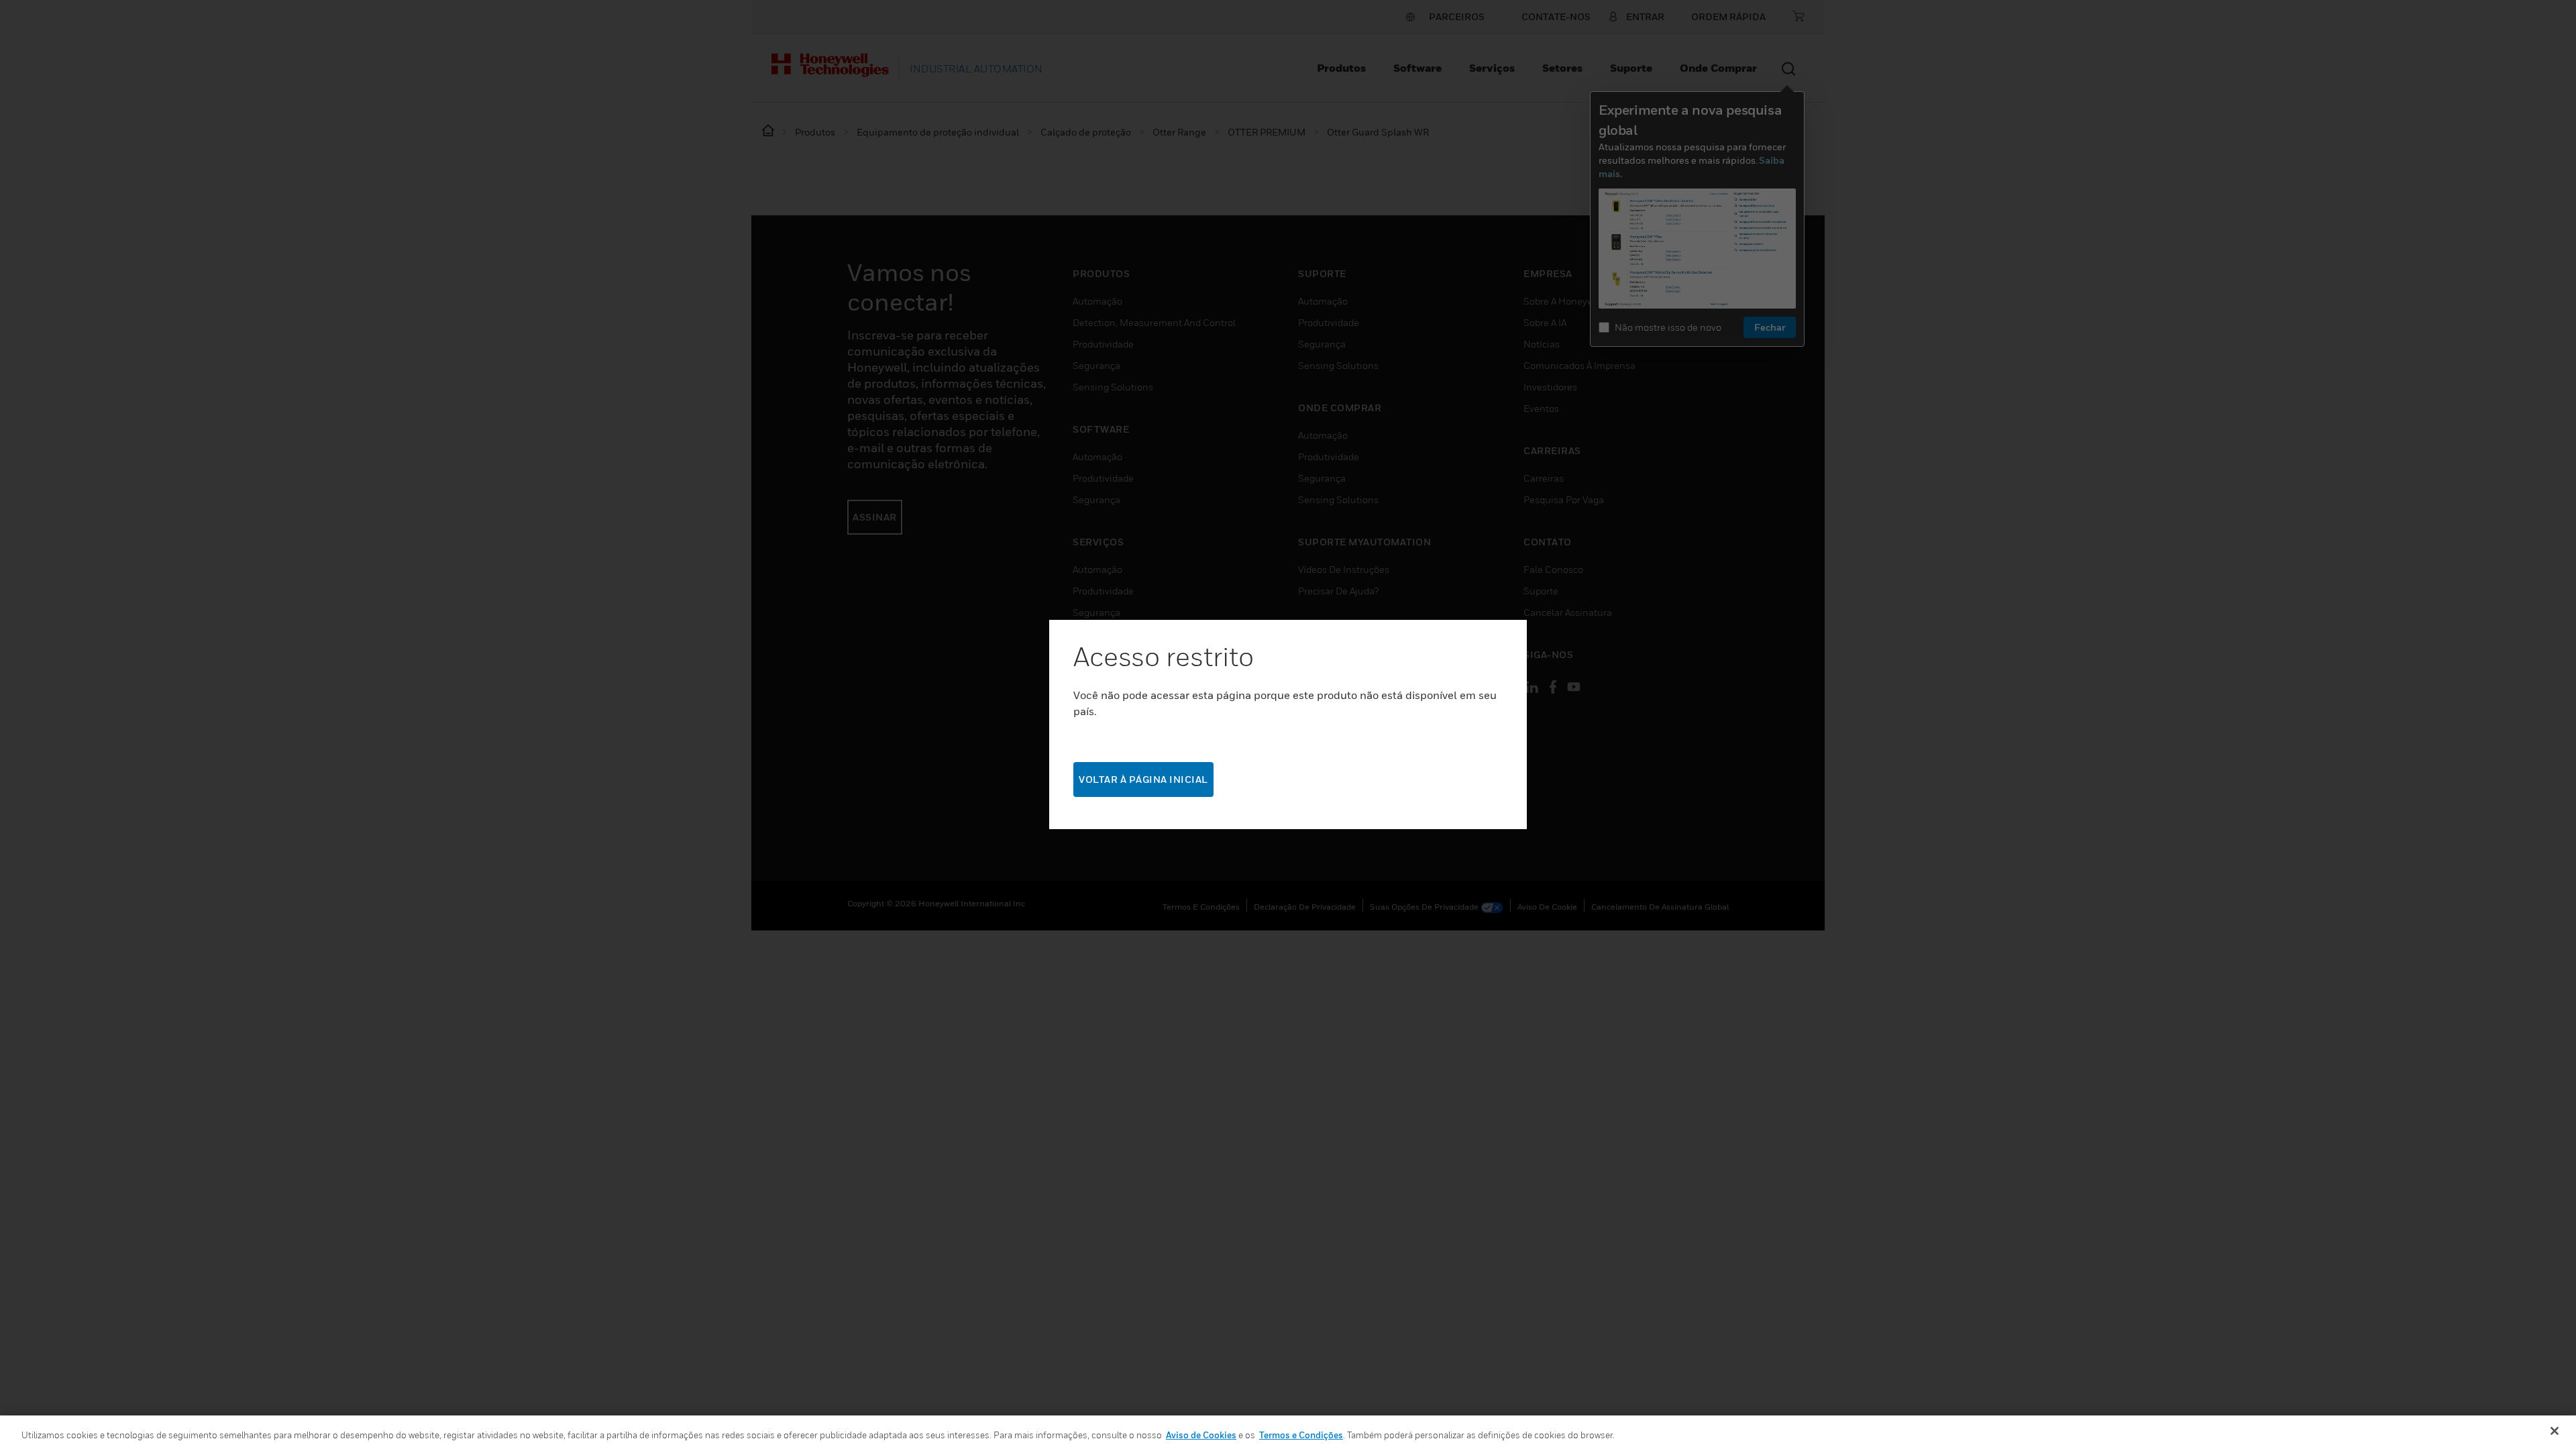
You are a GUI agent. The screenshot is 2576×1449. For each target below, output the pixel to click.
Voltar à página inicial (1143, 779)
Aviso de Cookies (1201, 1435)
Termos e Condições (1301, 1435)
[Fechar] (2555, 1431)
